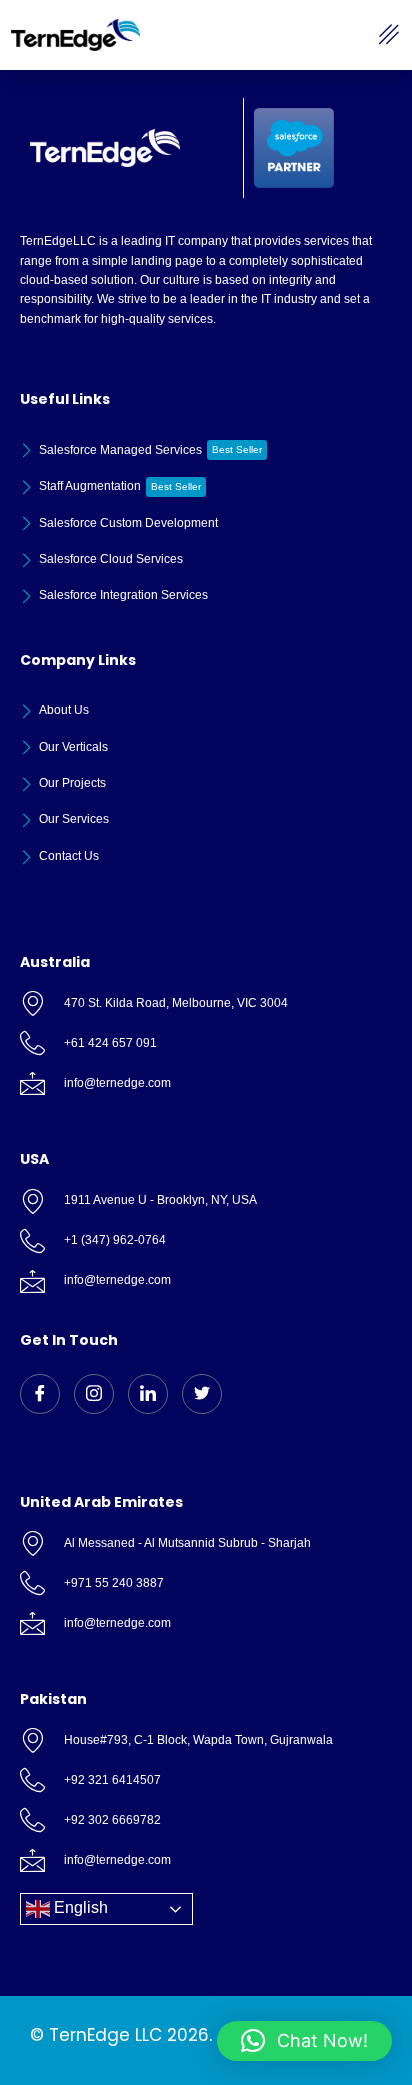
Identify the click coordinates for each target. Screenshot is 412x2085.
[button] (304, 2041)
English (79, 1908)
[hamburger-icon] (389, 35)
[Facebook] (40, 1394)
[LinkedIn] (148, 1394)
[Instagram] (94, 1394)
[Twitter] (202, 1394)
